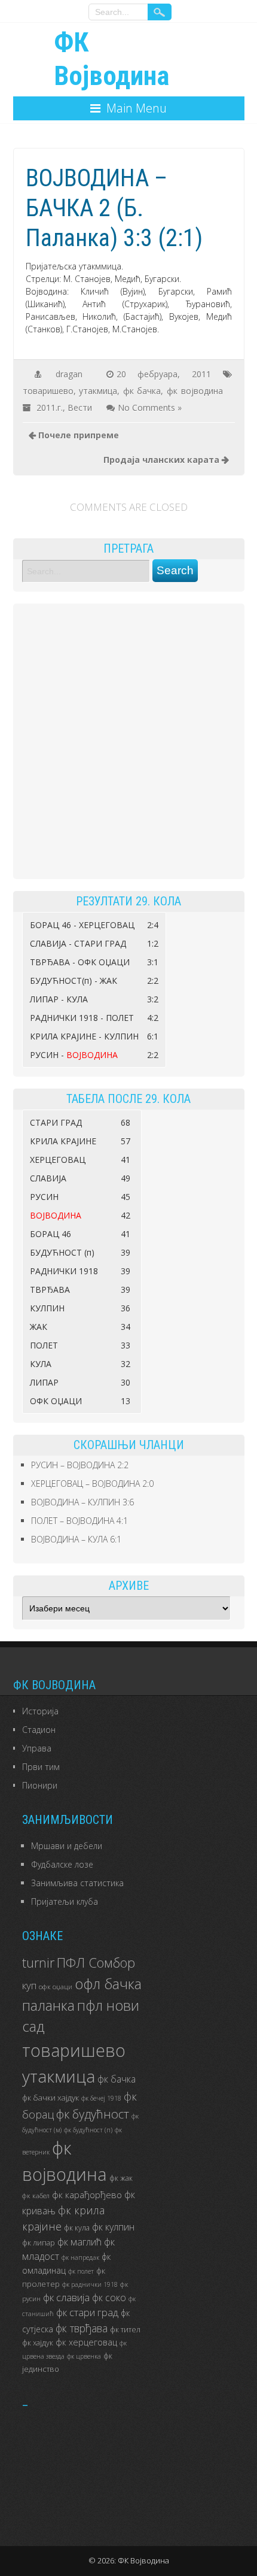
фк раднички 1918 (90, 2284)
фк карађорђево (87, 2195)
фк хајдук (38, 2343)
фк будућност (93, 2114)
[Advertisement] (128, 741)
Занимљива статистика (77, 1883)
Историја (40, 1711)
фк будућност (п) (88, 2130)
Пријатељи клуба (65, 1901)
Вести (80, 407)
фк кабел (36, 2195)
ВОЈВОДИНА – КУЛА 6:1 (76, 1539)
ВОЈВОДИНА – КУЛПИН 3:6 (82, 1502)
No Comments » (150, 407)
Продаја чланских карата (161, 460)
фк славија (66, 2297)
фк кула (77, 2228)
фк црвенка (84, 2356)
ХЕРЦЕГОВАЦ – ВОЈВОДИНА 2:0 (92, 1484)
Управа (37, 1748)
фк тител (125, 2330)
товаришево (48, 391)
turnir (38, 1963)
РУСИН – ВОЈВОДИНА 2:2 (80, 1465)
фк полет (81, 2271)
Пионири (40, 1785)
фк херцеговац (86, 2342)
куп (29, 1985)
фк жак (121, 2178)
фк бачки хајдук (51, 2098)
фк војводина (195, 391)
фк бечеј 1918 (101, 2098)
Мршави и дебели (67, 1846)
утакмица (98, 391)
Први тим (41, 1767)
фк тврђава (82, 2328)
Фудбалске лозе (62, 1864)
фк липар (39, 2243)
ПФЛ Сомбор (96, 1962)
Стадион (39, 1730)
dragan (69, 374)
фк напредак (80, 2257)
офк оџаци (56, 1986)
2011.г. (50, 407)
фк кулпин (113, 2227)
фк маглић (79, 2242)
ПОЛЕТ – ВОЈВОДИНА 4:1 (79, 1521)
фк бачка (142, 391)
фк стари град (87, 2312)
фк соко (109, 2298)
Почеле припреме (79, 435)
